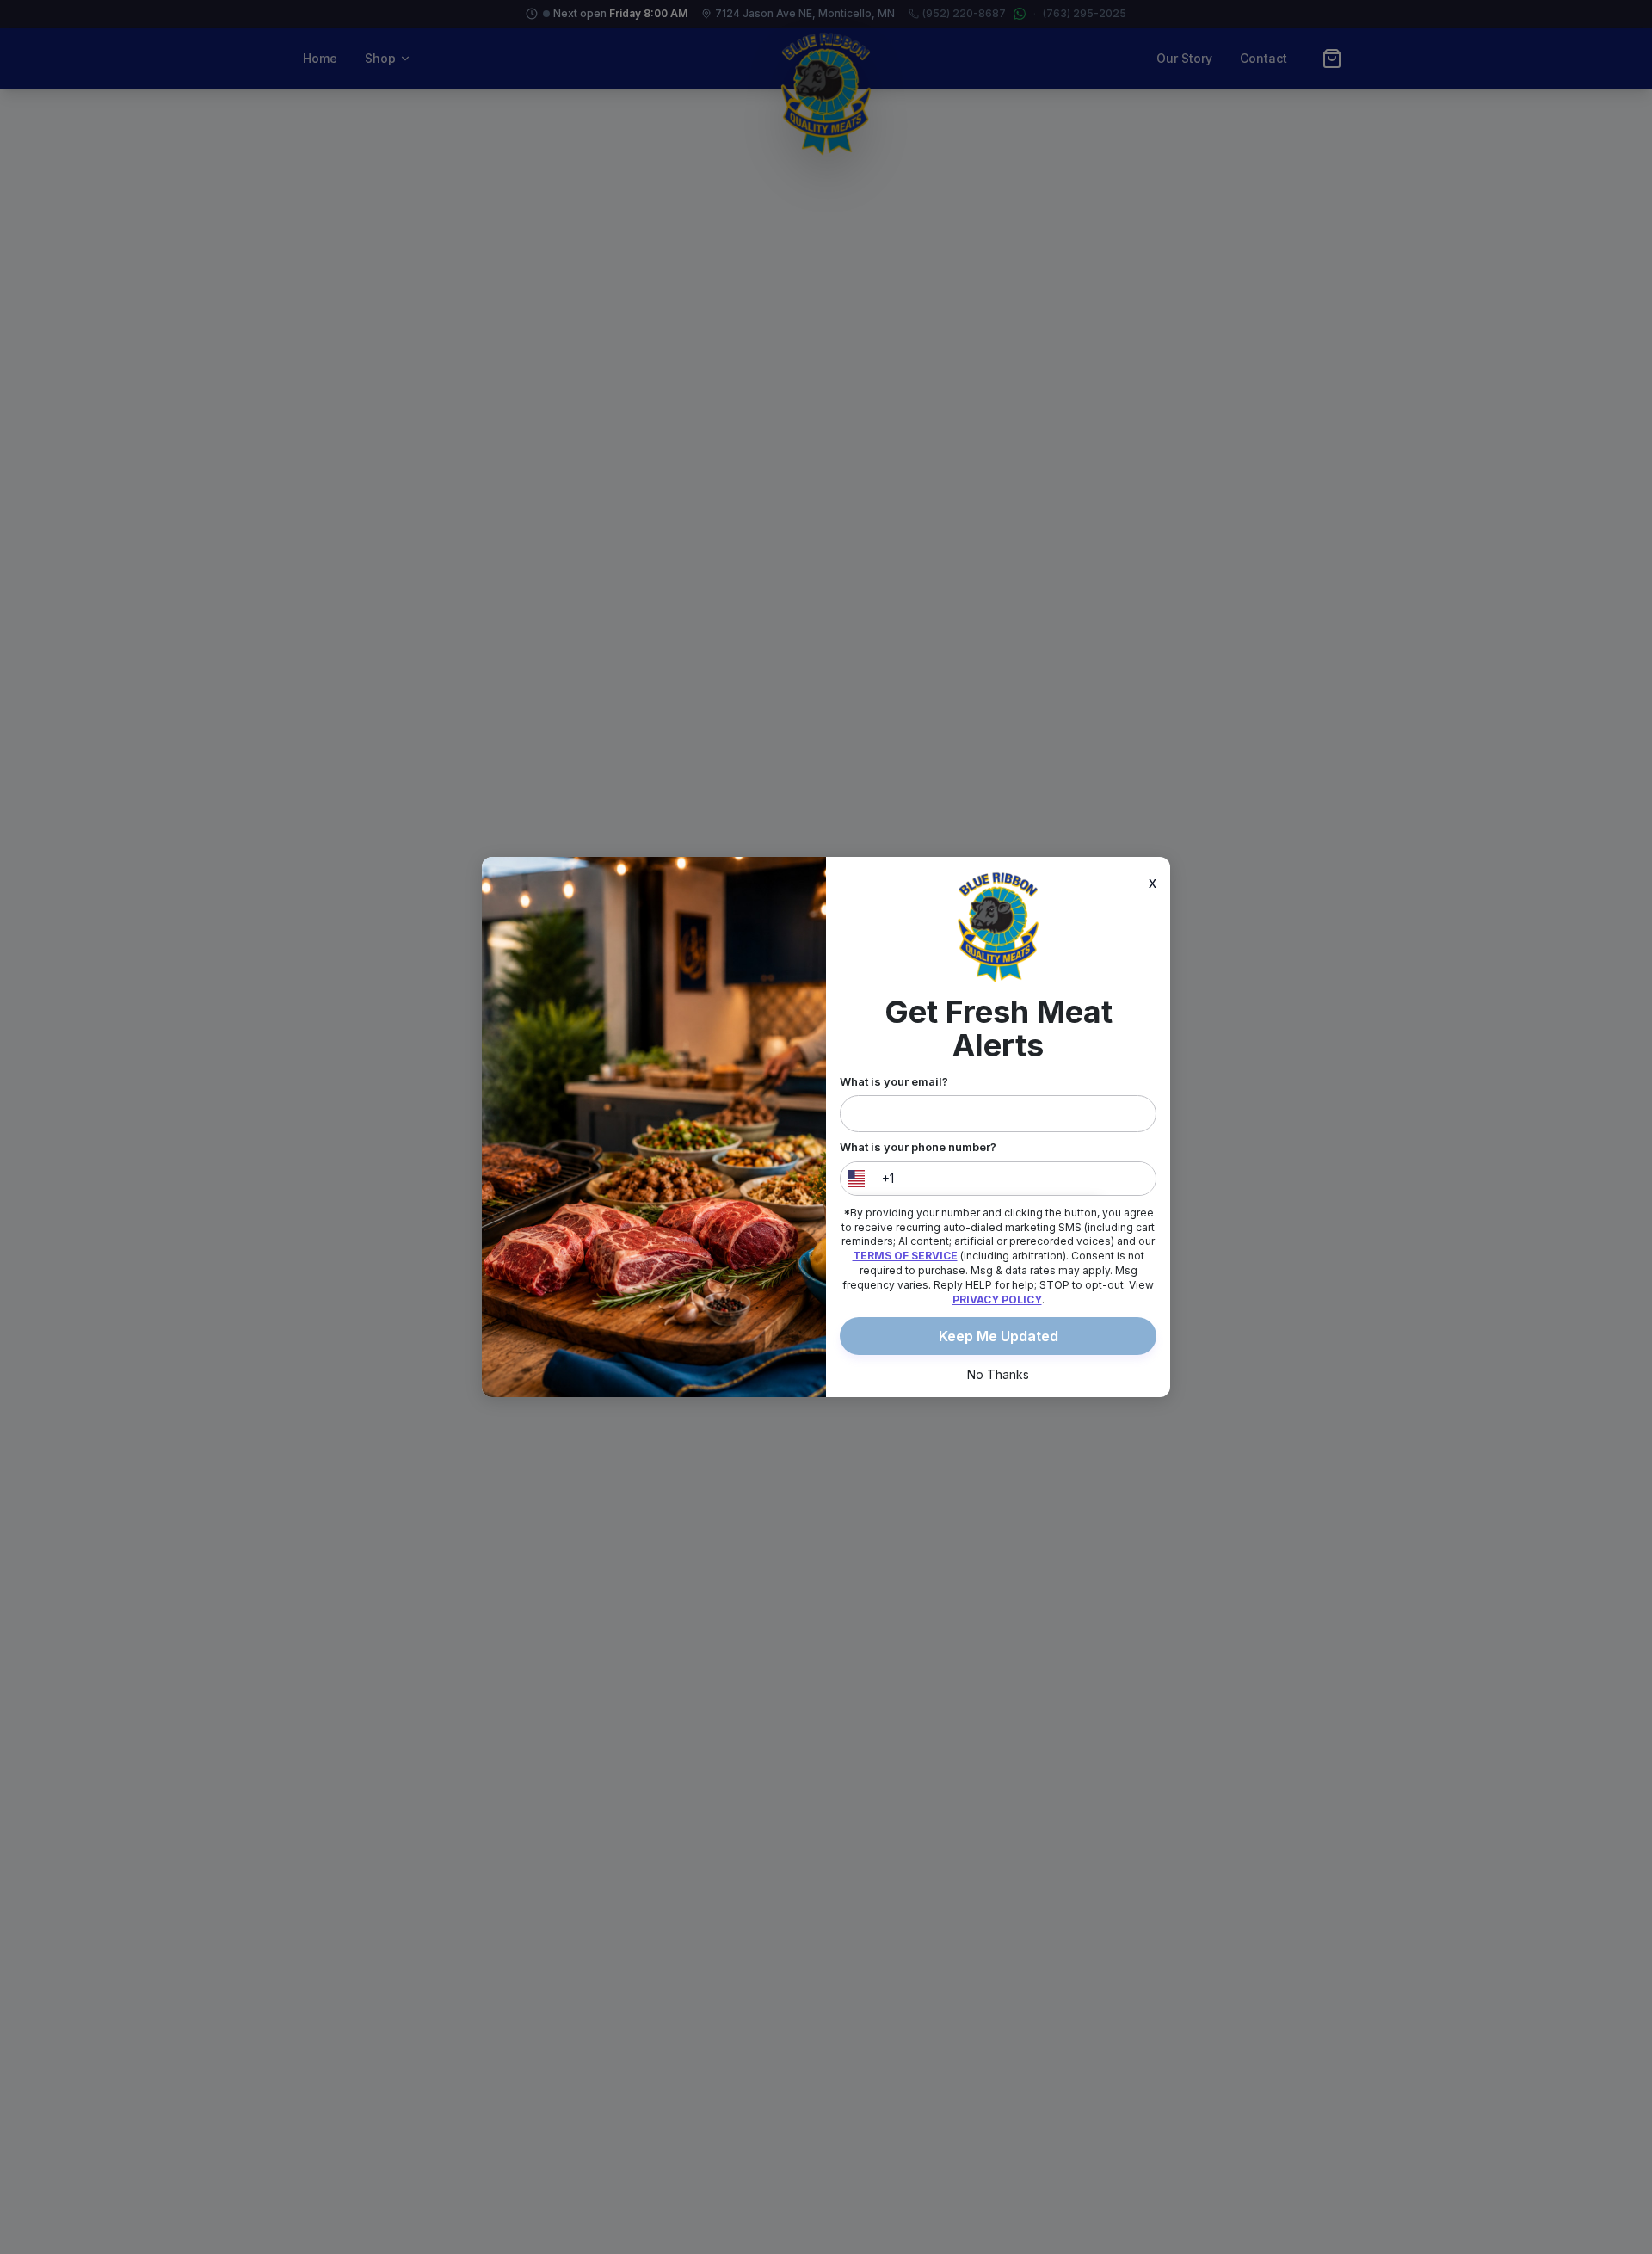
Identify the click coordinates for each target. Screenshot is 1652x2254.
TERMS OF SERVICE (905, 1256)
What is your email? (894, 1081)
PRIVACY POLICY (997, 1299)
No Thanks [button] (998, 1374)
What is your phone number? (918, 1147)
